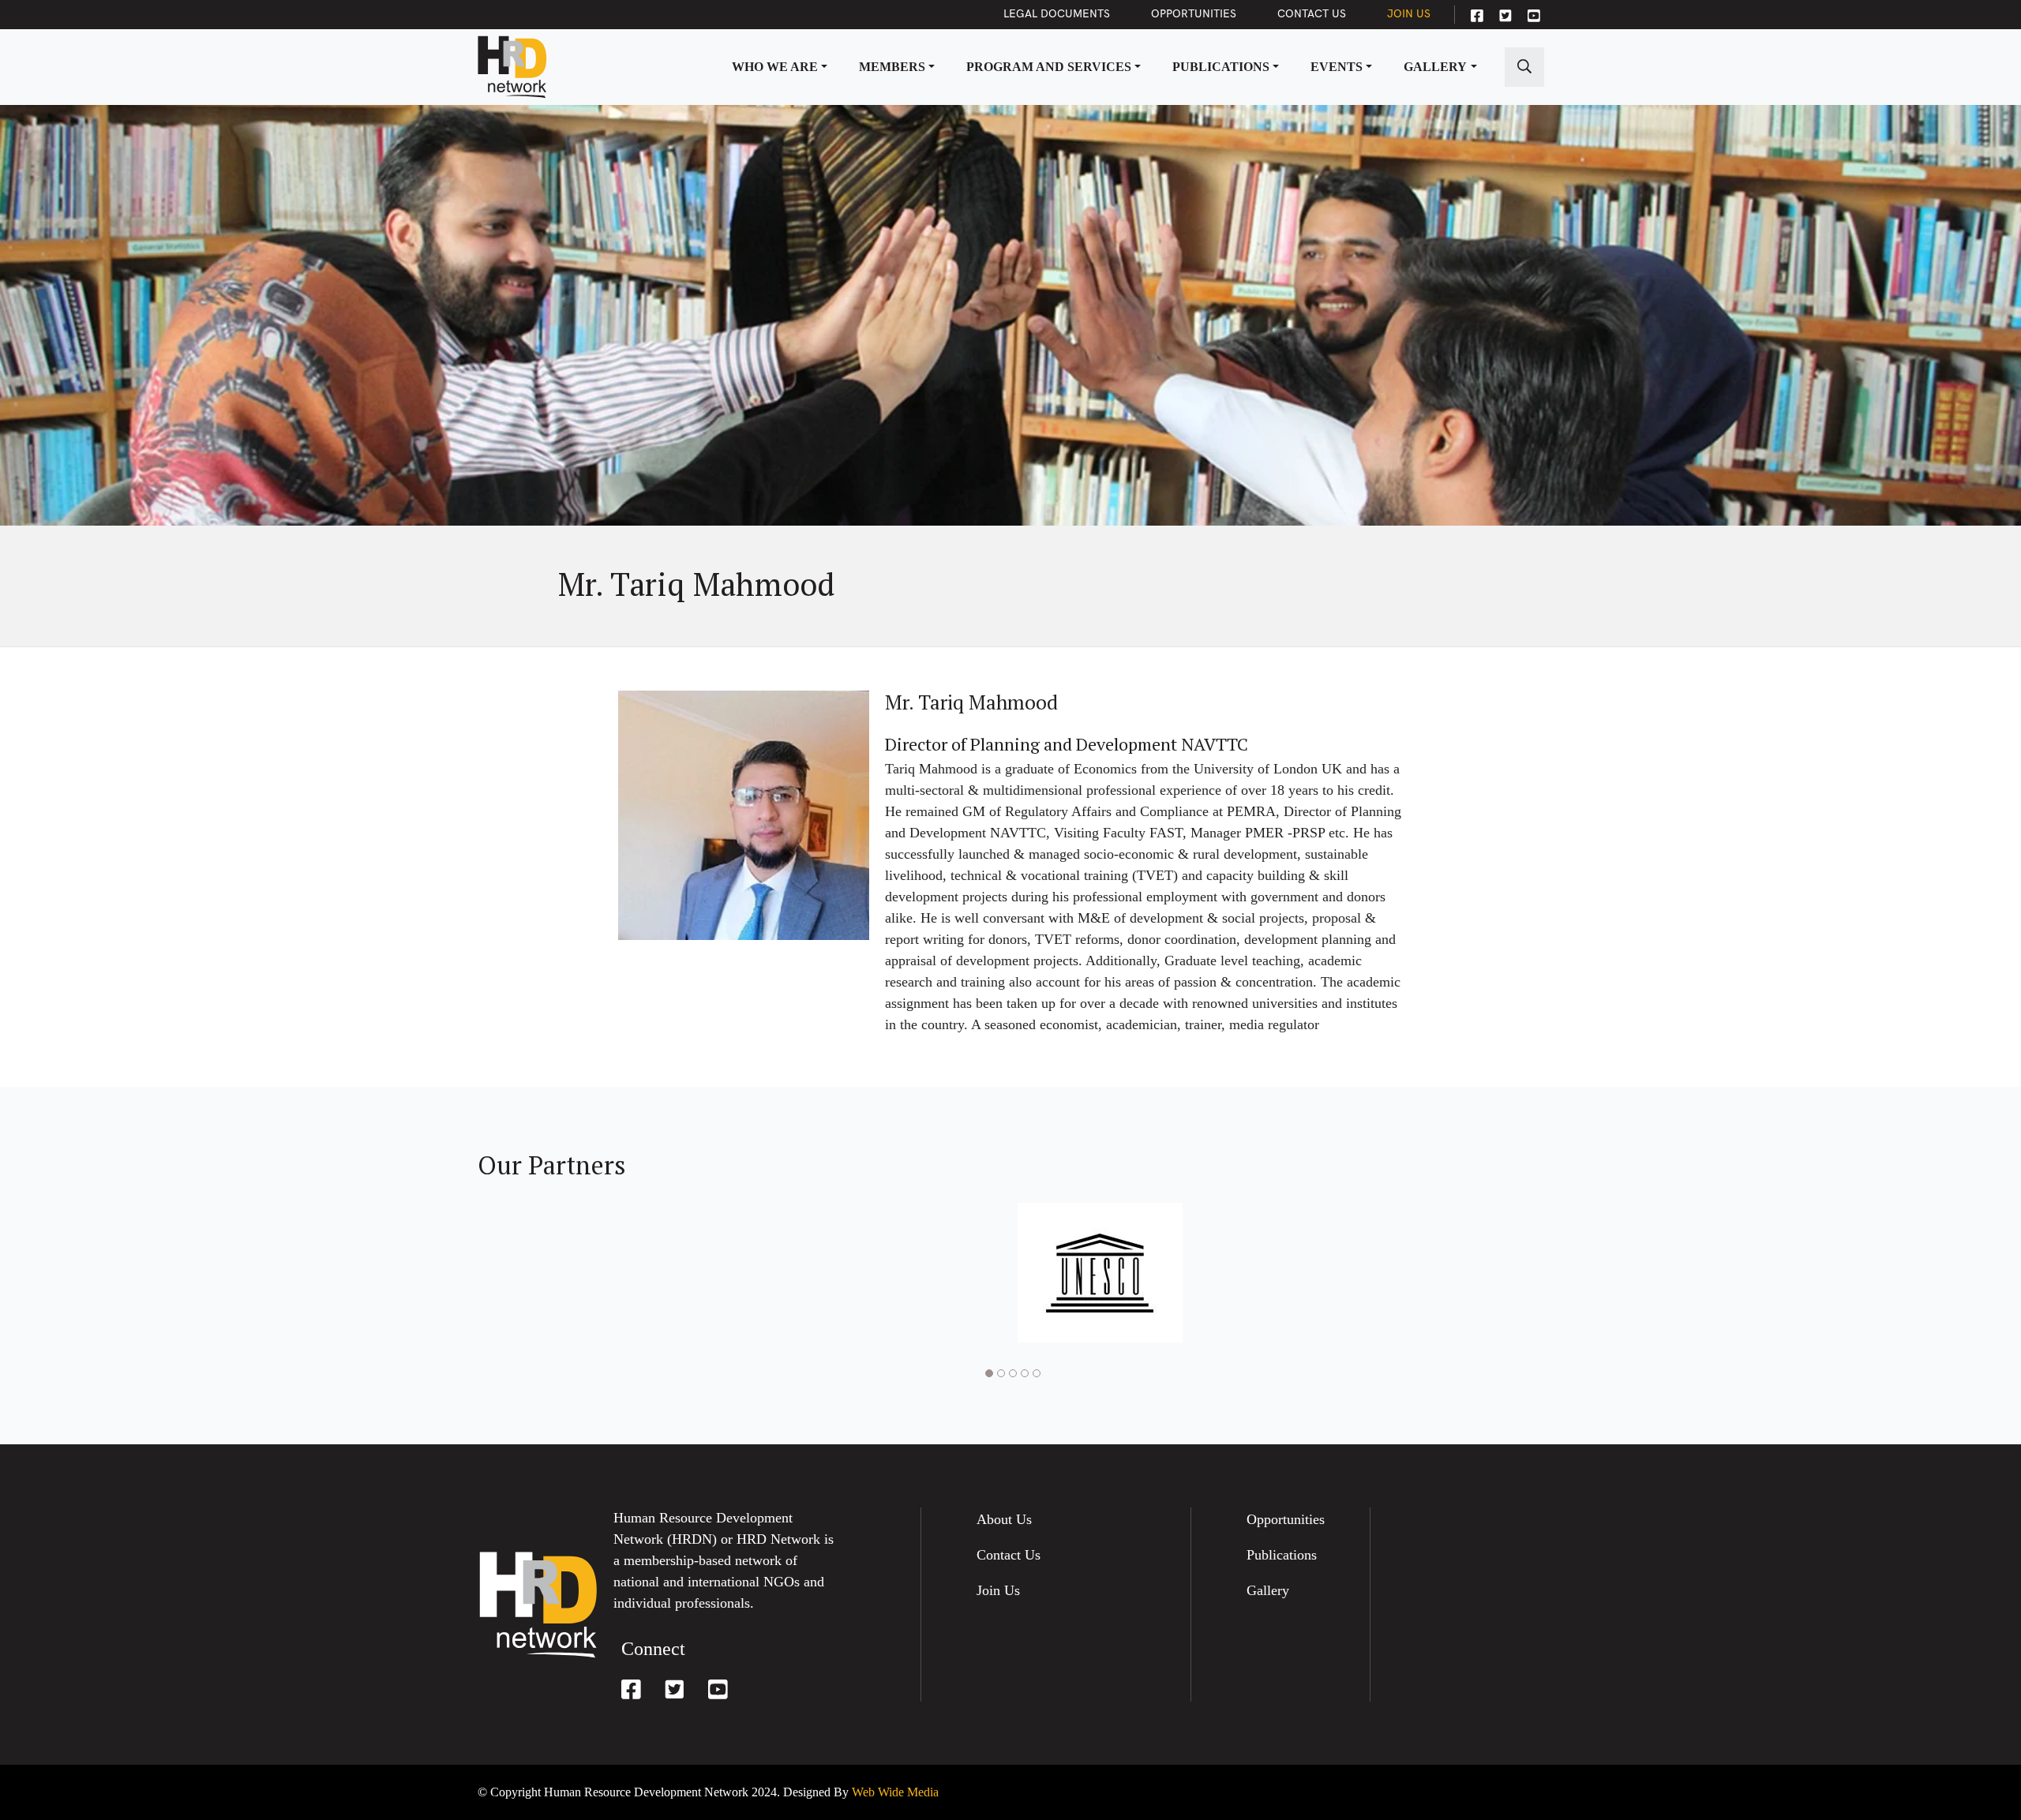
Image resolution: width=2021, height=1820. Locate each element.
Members (892, 67)
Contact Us (1312, 14)
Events (1337, 67)
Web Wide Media (895, 1792)
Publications (1221, 67)
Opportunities (1194, 14)
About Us (1004, 1519)
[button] (987, 1373)
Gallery (1435, 67)
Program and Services (1049, 67)
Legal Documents (1057, 14)
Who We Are (775, 67)
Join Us (1409, 14)
